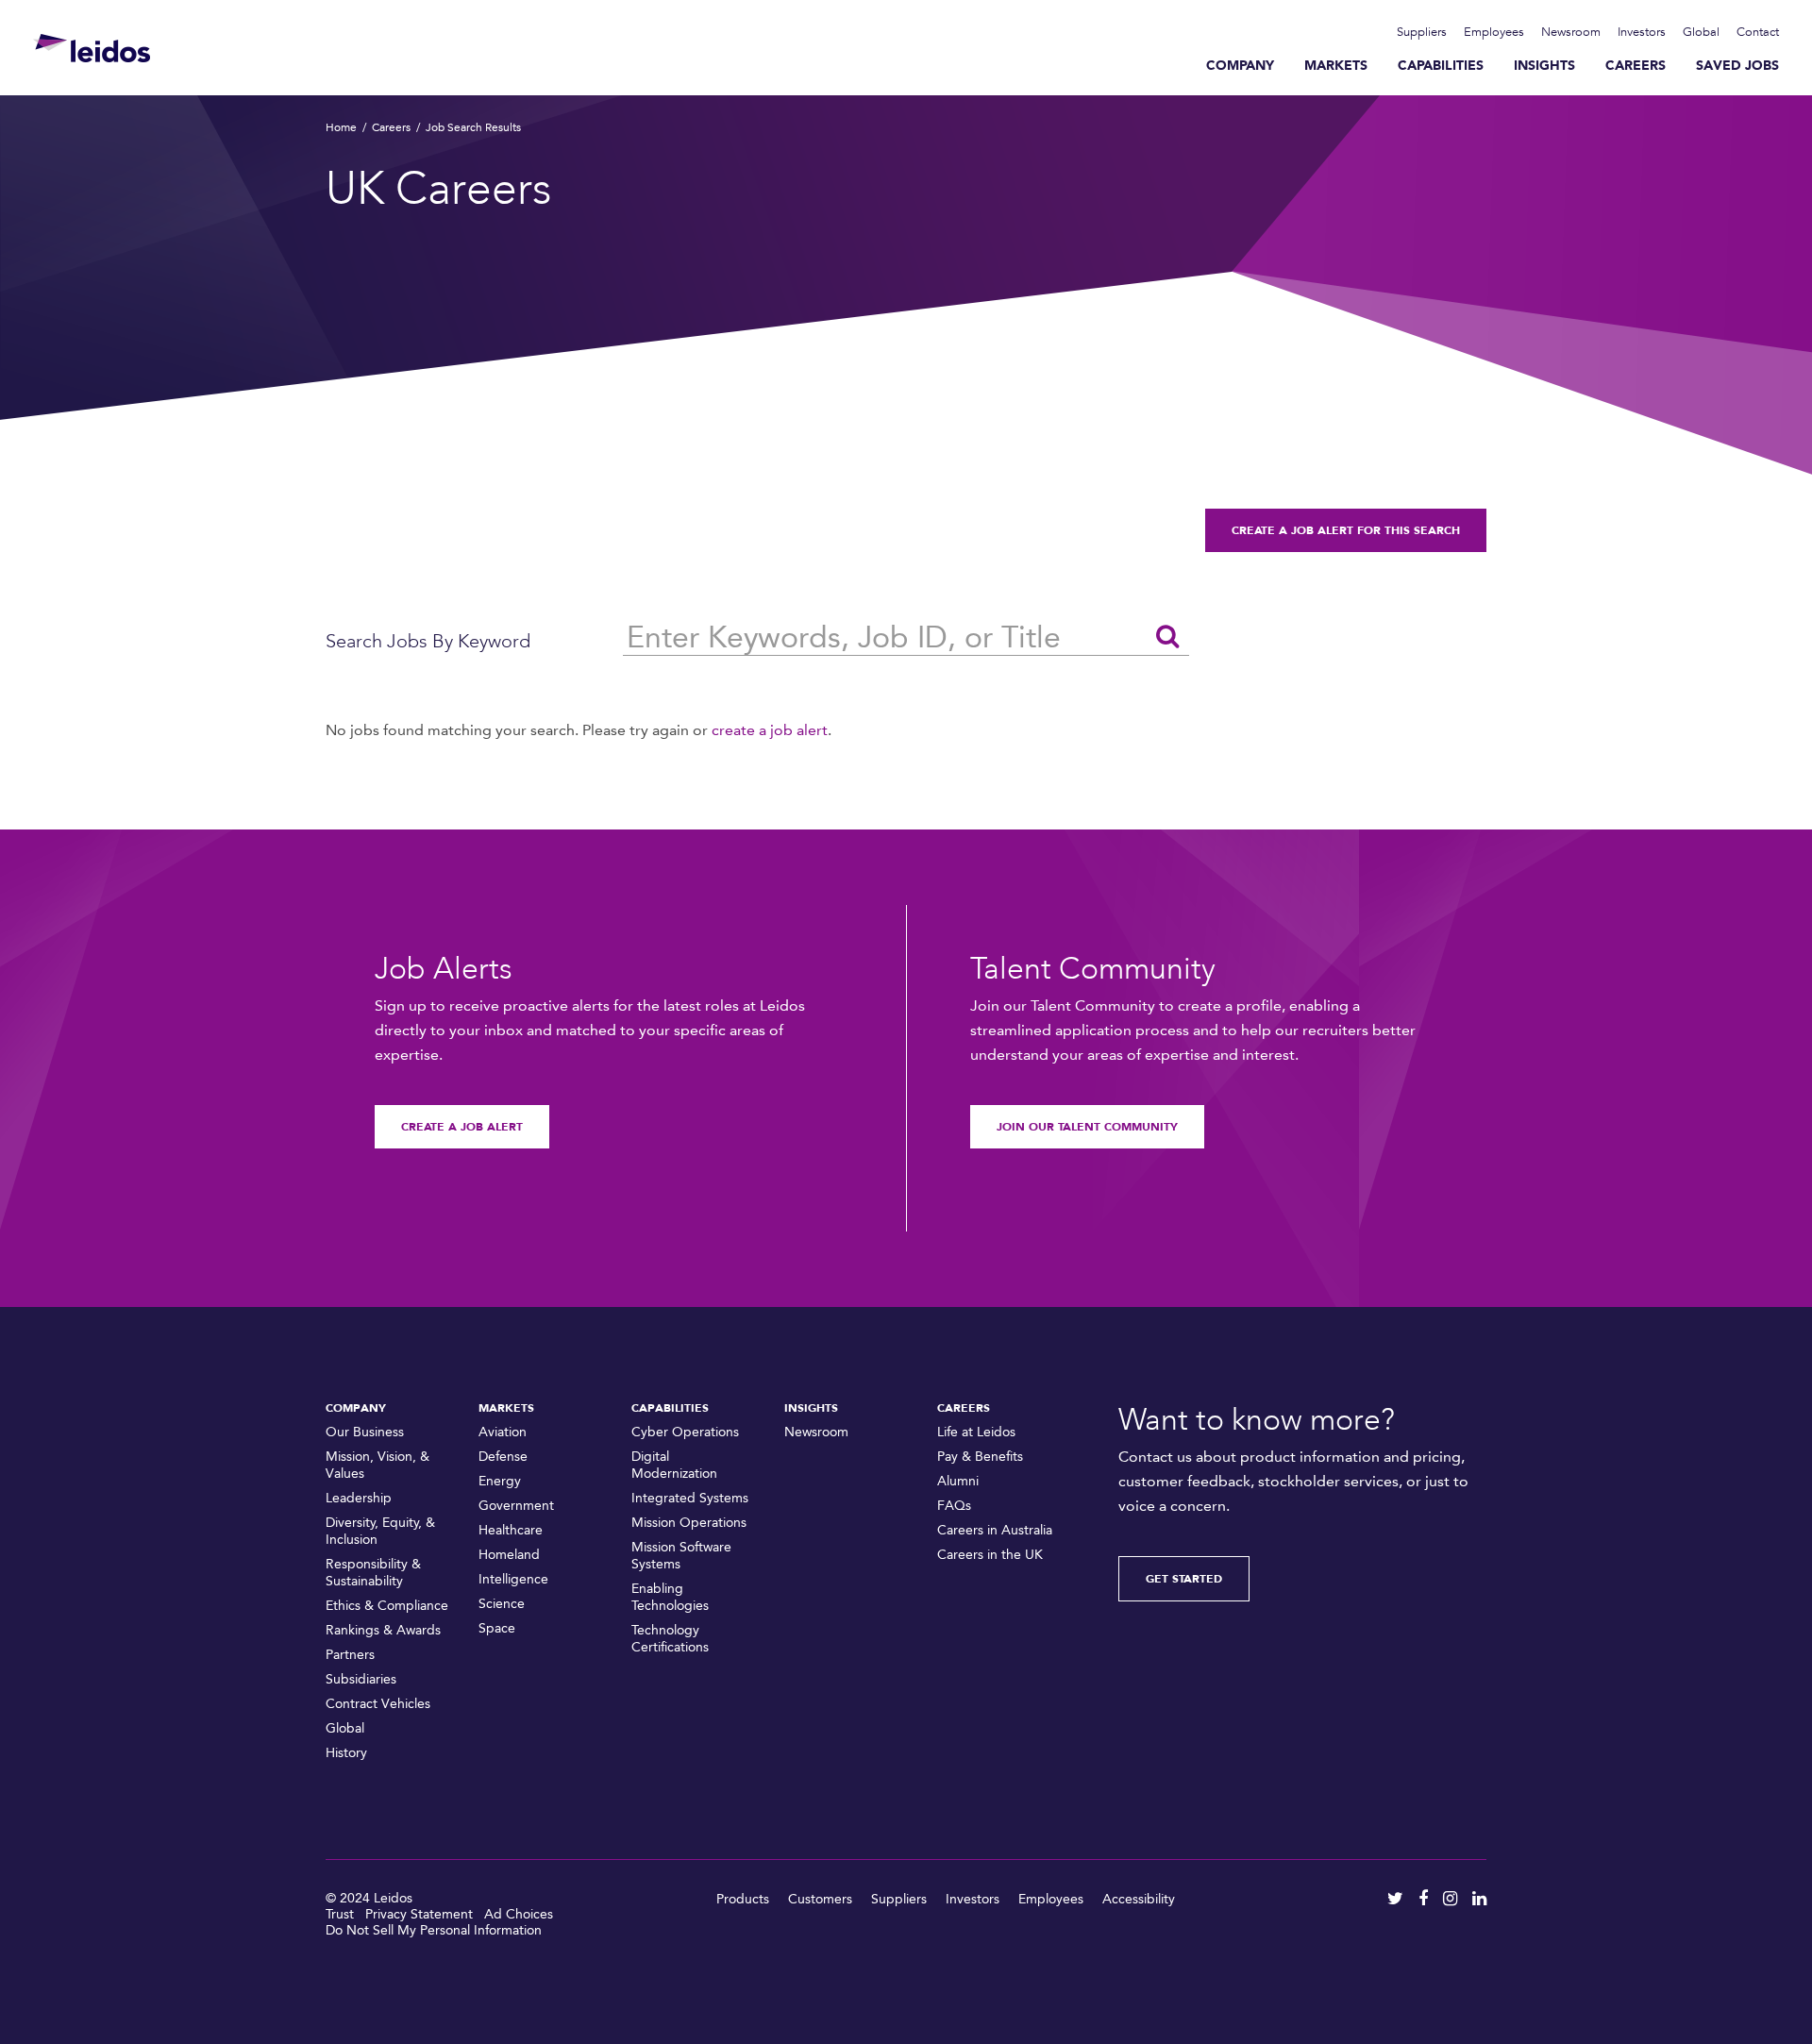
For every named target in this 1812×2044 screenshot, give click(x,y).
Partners (350, 1655)
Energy (500, 1481)
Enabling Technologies (670, 1597)
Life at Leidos (976, 1432)
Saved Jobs (1737, 66)
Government (516, 1506)
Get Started (1184, 1579)
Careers (1636, 66)
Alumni (958, 1481)
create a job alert (770, 730)
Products (743, 1899)
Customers (820, 1899)
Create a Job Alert (462, 1127)
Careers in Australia (995, 1530)
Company (1240, 66)
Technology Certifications (670, 1639)
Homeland (509, 1555)
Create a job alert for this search (1346, 530)
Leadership (359, 1498)
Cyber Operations (685, 1432)
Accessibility (1139, 1899)
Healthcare (511, 1530)
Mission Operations (689, 1523)
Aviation (503, 1432)
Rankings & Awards (383, 1630)
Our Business (365, 1432)
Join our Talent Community (1087, 1127)
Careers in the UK (990, 1555)
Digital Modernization (674, 1465)
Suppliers (1422, 32)
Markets (1336, 66)
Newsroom (1571, 32)
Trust (340, 1914)
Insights (1544, 66)
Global (1701, 32)
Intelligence (513, 1579)
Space (497, 1628)
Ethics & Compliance (387, 1606)
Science (502, 1604)
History (346, 1753)
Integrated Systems (690, 1498)
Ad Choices (519, 1914)
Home (341, 127)
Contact (1758, 32)
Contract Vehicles (378, 1704)
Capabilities (1441, 66)
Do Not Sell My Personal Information (434, 1930)
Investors (1642, 32)
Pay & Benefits (980, 1457)
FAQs (954, 1506)
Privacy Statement (419, 1914)
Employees (1494, 32)
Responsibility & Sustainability (373, 1573)
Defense (503, 1457)
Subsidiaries (361, 1679)
